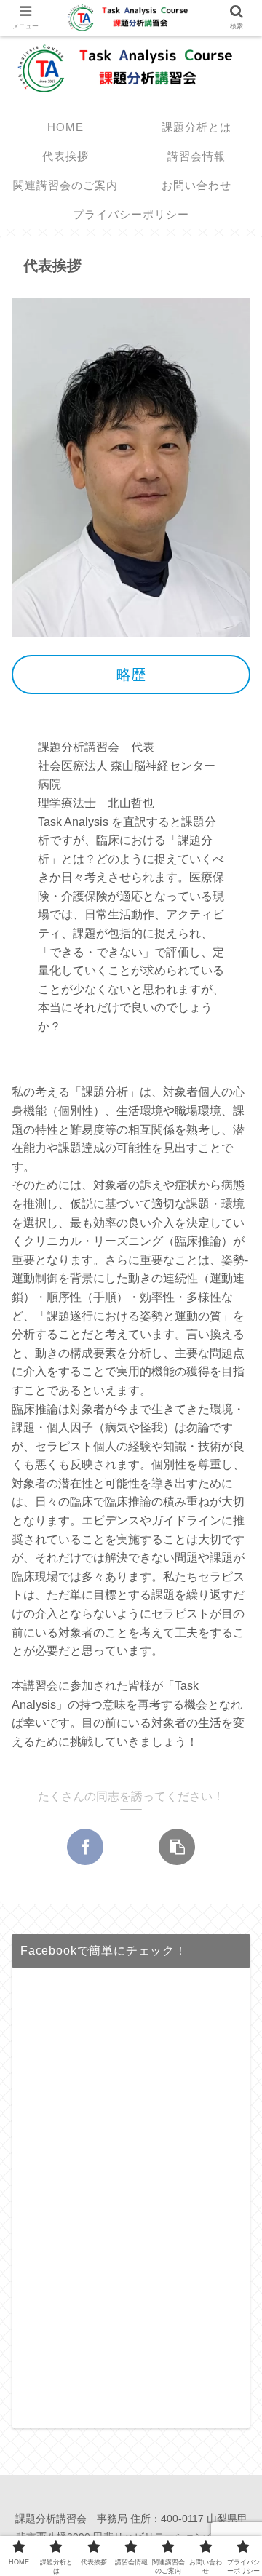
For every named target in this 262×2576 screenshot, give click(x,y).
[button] (231, 1704)
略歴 (131, 675)
